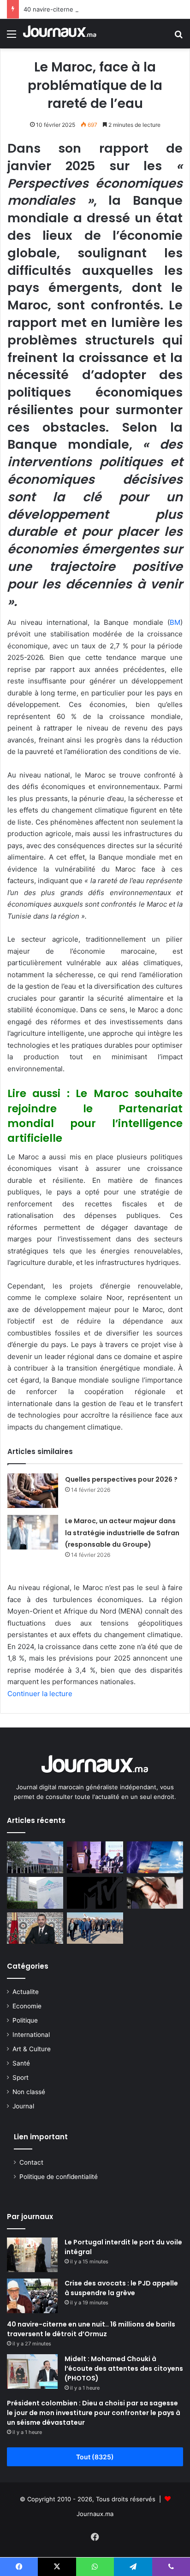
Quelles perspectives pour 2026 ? (121, 1479)
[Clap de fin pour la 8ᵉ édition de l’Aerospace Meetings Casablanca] (35, 1857)
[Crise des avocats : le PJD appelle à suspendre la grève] (32, 2296)
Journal (23, 2106)
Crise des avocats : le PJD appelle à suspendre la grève (121, 2288)
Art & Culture (32, 2049)
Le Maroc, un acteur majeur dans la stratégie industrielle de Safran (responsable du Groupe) (122, 1533)
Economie (27, 2006)
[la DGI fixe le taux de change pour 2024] (35, 1893)
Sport (21, 2077)
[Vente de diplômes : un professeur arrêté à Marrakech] (155, 1893)
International (31, 2035)
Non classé (29, 2092)
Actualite (26, 1992)
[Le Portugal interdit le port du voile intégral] (32, 2255)
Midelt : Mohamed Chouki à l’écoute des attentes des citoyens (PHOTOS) (124, 2368)
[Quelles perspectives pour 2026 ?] (33, 1491)
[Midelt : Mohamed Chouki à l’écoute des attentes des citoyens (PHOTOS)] (32, 2371)
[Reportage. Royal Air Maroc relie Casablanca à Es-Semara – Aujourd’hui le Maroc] (95, 1928)
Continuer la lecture (40, 1694)
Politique (25, 2020)
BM (175, 622)
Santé (21, 2063)
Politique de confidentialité (59, 2177)
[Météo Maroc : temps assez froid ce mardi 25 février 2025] (155, 1857)
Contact (31, 2162)
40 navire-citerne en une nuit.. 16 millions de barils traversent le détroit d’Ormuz (91, 2329)
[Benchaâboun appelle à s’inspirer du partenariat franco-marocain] (95, 1857)
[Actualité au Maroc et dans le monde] (60, 34)
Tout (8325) (95, 2457)
